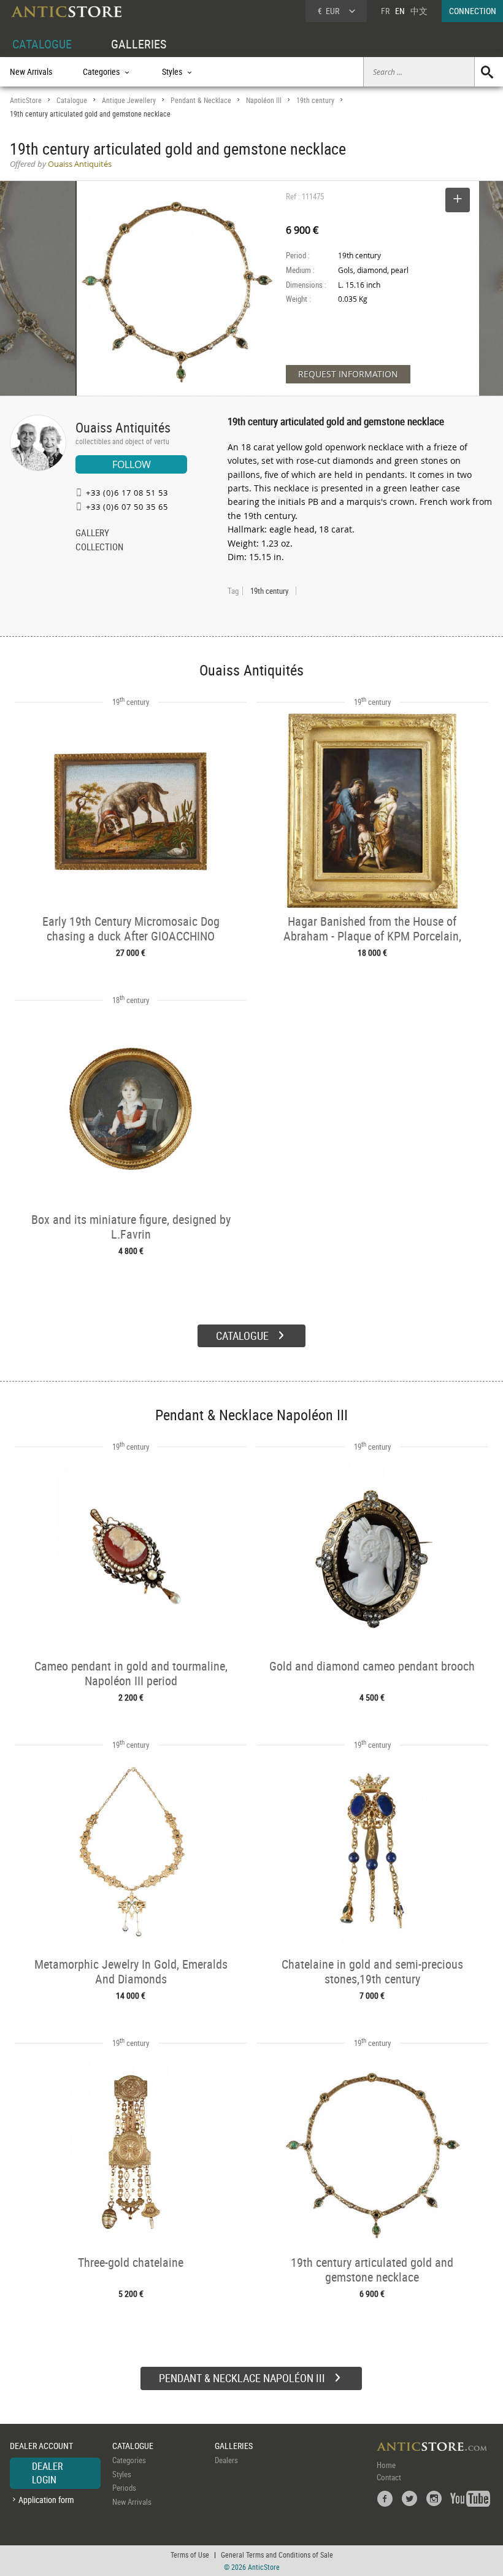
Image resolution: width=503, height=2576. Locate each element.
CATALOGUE (42, 44)
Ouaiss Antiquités (123, 427)
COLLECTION (99, 548)
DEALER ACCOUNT (41, 2446)
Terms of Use (190, 2555)
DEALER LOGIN (48, 2473)
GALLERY (92, 534)
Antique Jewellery (129, 100)
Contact (389, 2477)
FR (385, 11)
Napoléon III (264, 100)
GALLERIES (139, 44)
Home (386, 2465)
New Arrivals (31, 71)
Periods (124, 2488)
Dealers (226, 2460)
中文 (419, 11)
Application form (46, 2500)
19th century (315, 100)
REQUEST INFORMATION (348, 374)
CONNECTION (473, 11)
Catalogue (72, 100)
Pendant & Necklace (201, 100)
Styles (122, 2474)
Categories (129, 2460)
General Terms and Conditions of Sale (277, 2555)
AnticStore (26, 100)
